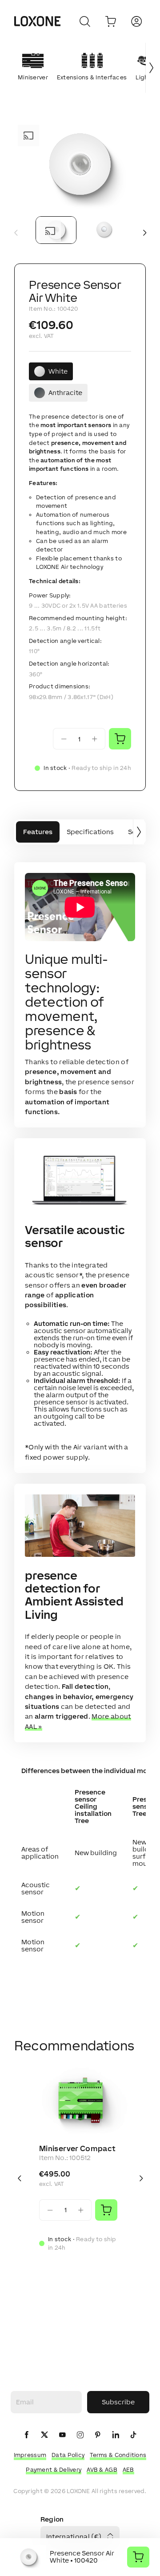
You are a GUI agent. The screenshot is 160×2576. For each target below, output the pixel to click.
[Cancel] (85, 21)
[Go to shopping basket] (111, 21)
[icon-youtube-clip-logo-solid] (62, 2435)
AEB (128, 2470)
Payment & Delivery (54, 2470)
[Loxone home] (37, 21)
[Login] (136, 21)
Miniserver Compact (77, 2148)
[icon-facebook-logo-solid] (27, 2435)
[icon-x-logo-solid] (44, 2435)
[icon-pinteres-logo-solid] (98, 2435)
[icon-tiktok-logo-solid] (133, 2435)
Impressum (30, 2455)
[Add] (106, 2210)
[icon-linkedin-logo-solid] (116, 2435)
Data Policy (68, 2455)
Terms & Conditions (118, 2455)
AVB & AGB (102, 2470)
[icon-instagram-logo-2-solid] (80, 2435)
